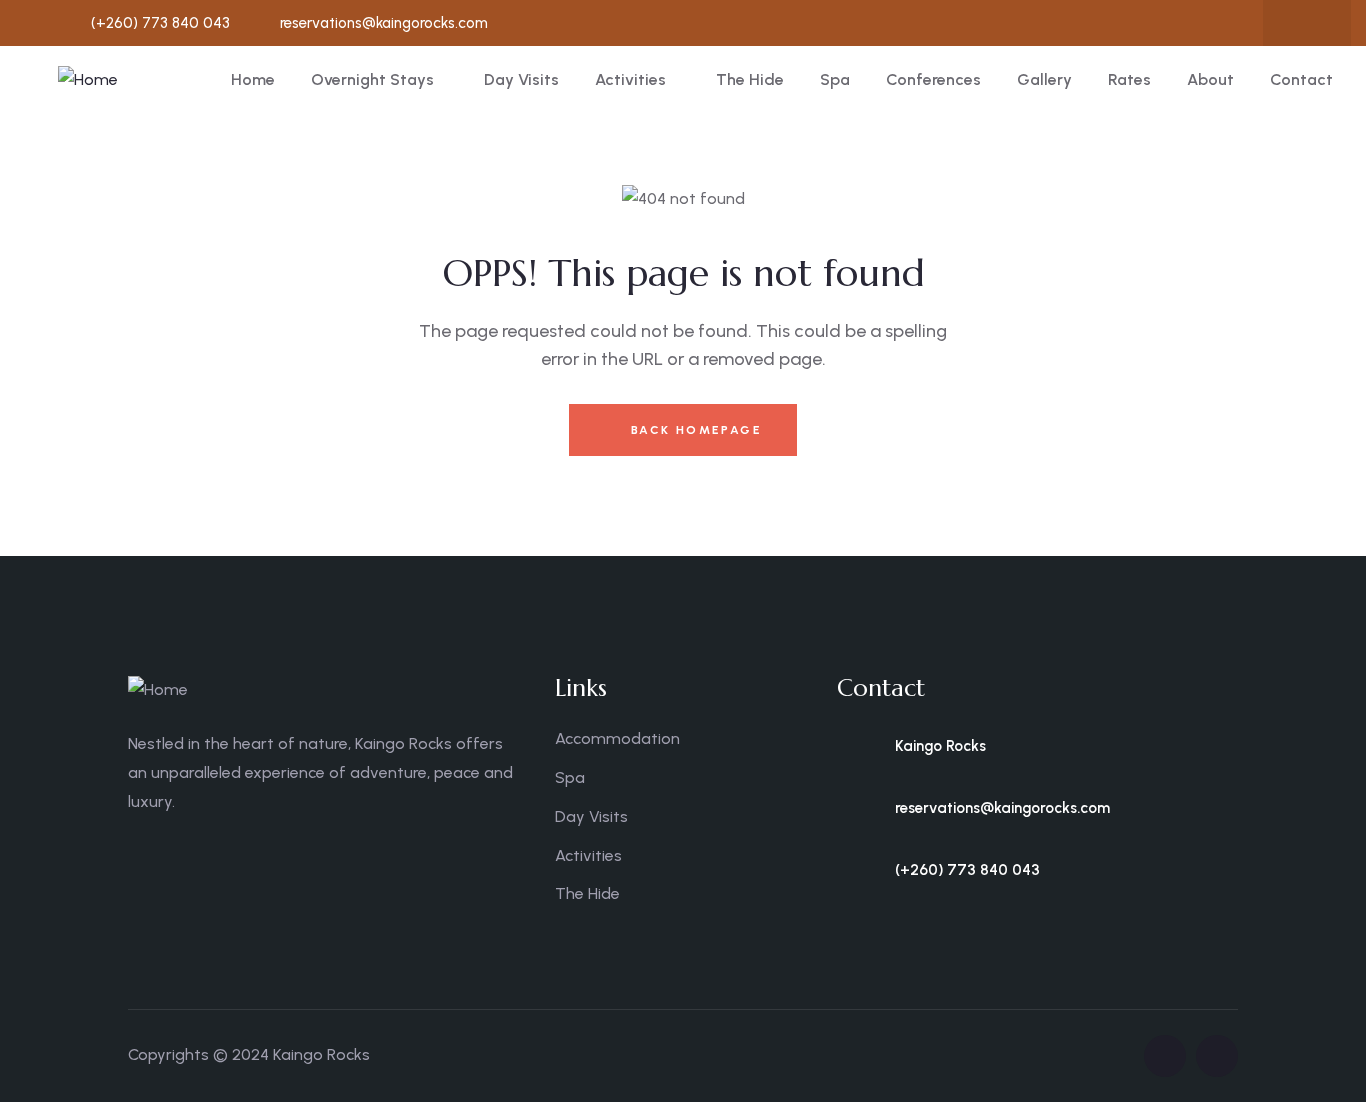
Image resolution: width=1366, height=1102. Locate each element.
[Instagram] (1329, 23)
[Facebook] (1290, 23)
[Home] (88, 80)
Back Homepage (693, 430)
